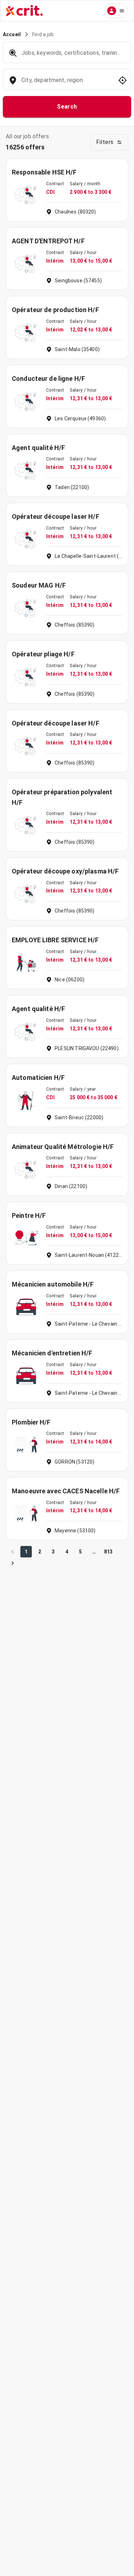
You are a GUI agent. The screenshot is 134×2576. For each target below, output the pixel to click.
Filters (105, 142)
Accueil (12, 34)
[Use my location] (123, 80)
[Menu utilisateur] (116, 11)
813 (108, 1552)
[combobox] (66, 84)
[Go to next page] (13, 1563)
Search (67, 107)
